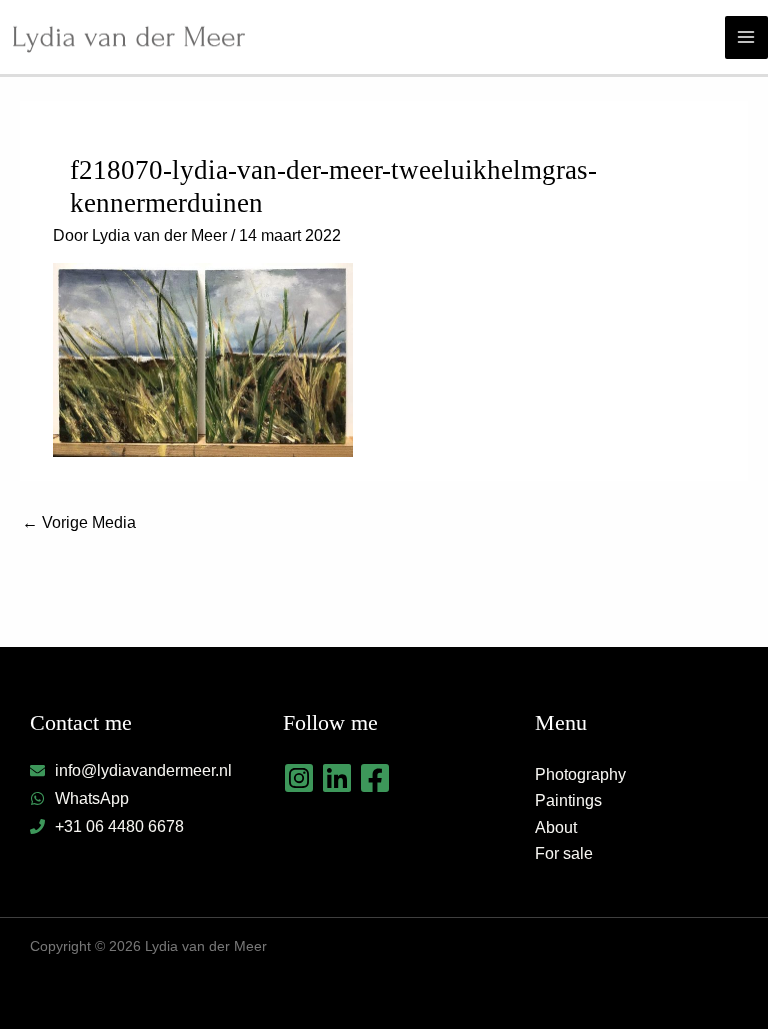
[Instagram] (299, 778)
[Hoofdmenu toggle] (746, 37)
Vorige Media (79, 522)
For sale (564, 853)
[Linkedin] (337, 778)
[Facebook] (375, 778)
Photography (580, 774)
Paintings (568, 800)
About (556, 827)
